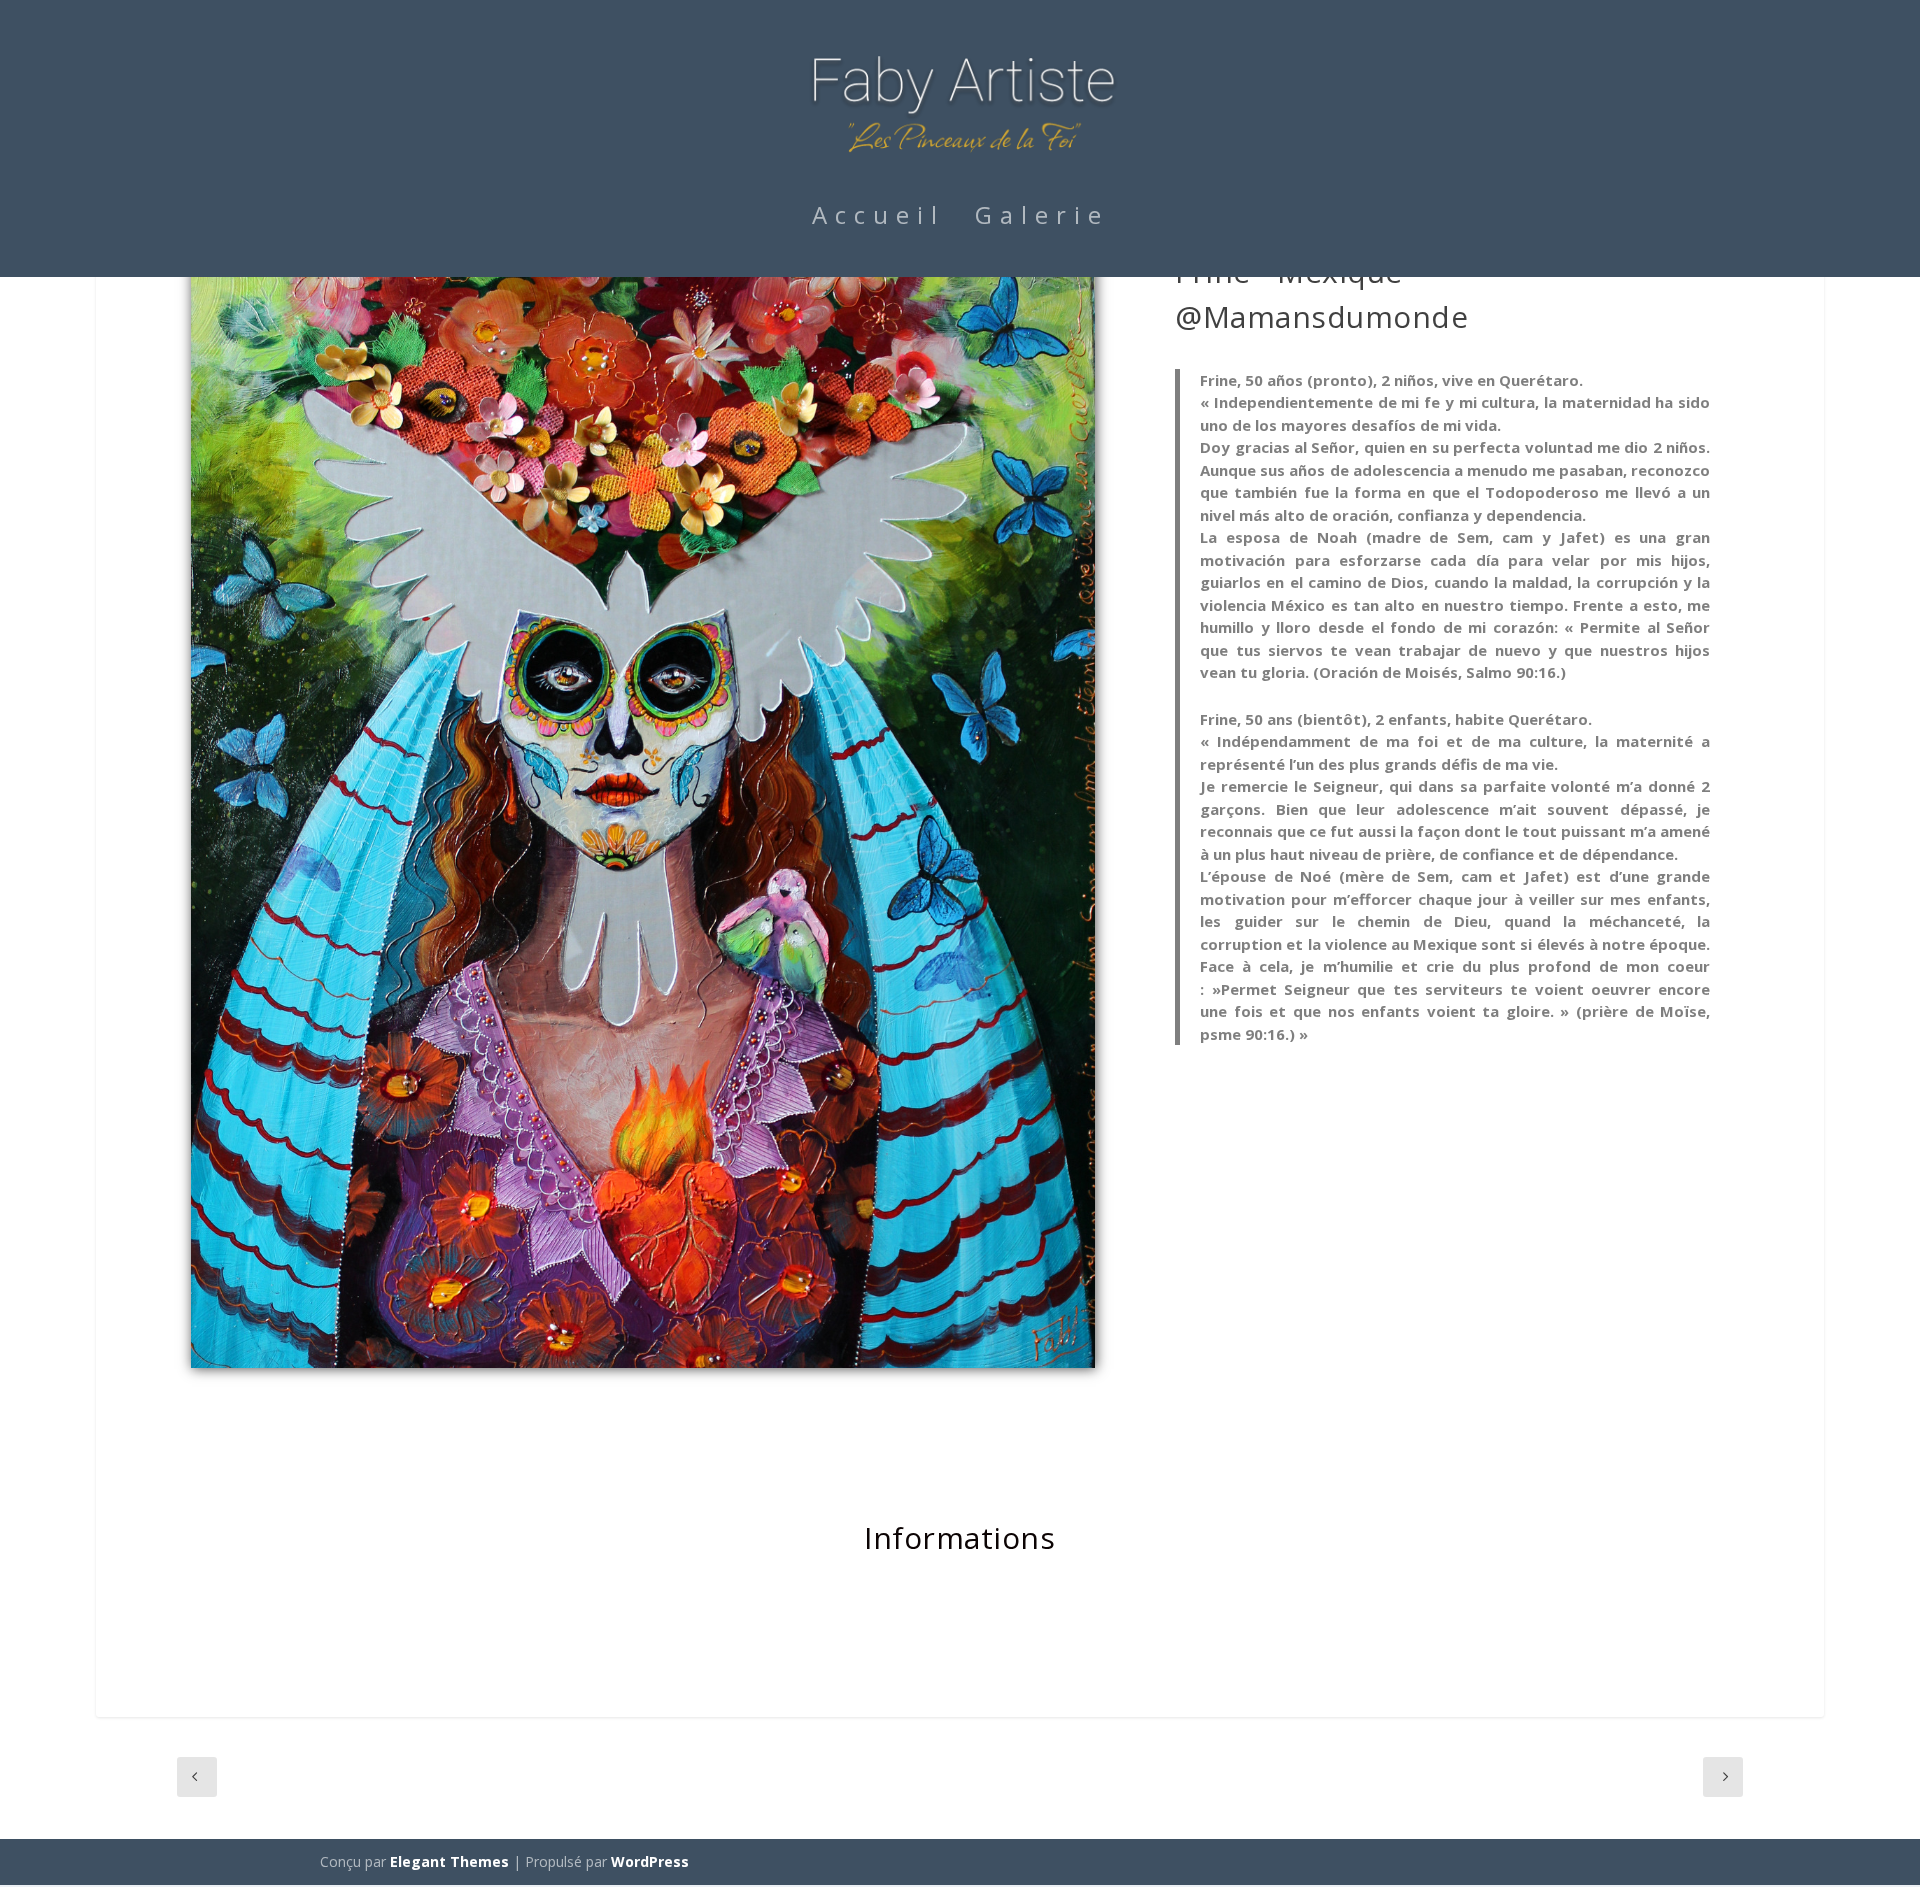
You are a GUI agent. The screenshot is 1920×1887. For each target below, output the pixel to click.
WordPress (650, 1861)
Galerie (1042, 219)
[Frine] (643, 1362)
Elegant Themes (449, 1861)
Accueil (878, 219)
